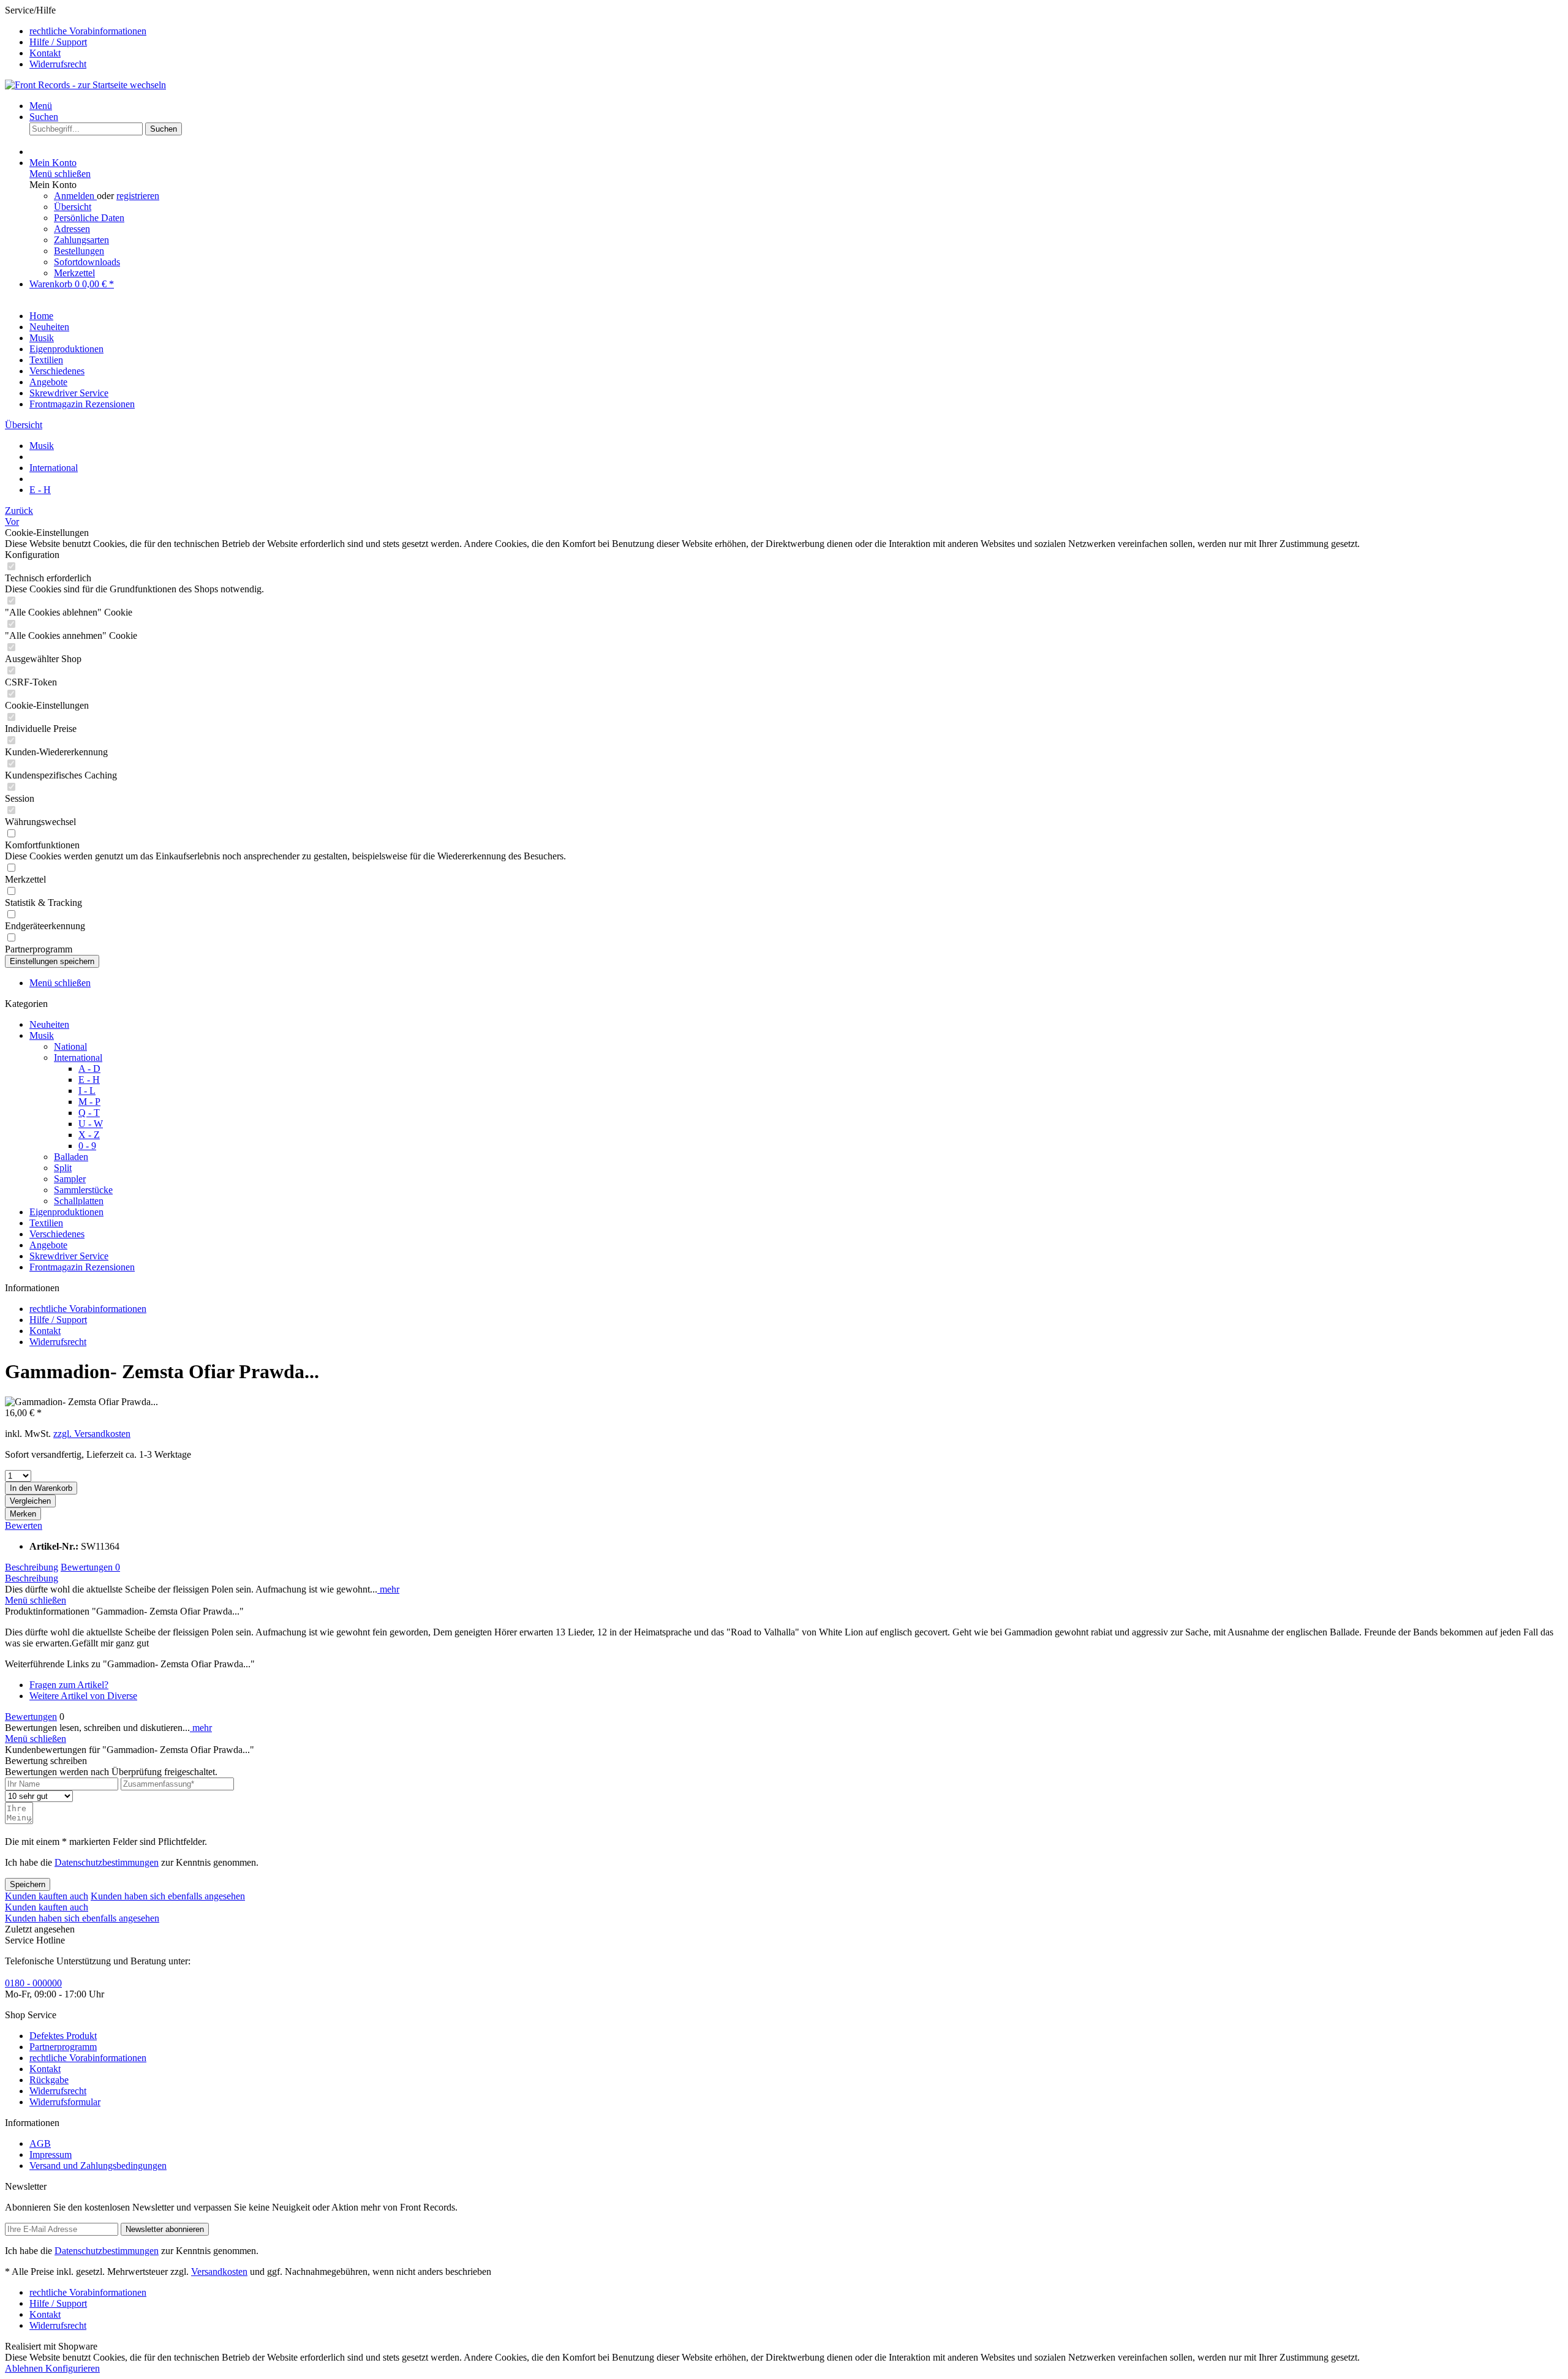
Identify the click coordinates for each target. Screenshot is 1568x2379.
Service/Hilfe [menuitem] (76, 37)
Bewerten (24, 1525)
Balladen (71, 1157)
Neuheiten (49, 1024)
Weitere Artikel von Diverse (83, 1696)
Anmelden (75, 196)
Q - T (89, 1113)
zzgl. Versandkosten (92, 1434)
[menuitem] (796, 31)
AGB (40, 2143)
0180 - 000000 (33, 1983)
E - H (89, 1080)
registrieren (138, 196)
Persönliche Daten (89, 218)
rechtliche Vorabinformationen (88, 31)
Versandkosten (219, 2272)
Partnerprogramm (63, 2047)
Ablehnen (25, 2368)
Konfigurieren (73, 2368)
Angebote (48, 1245)
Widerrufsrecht (58, 64)
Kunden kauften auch (47, 1896)
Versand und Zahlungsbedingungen (98, 2166)
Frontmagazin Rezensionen (82, 1267)
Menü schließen (60, 174)
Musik (42, 1035)
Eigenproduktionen (66, 1212)
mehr (388, 1589)
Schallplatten (79, 1201)
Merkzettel (74, 273)
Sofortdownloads (87, 262)
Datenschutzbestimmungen (107, 1862)
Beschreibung (32, 1567)
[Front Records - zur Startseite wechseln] (85, 85)
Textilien (46, 1223)
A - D (89, 1069)
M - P (89, 1102)
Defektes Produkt (63, 2036)
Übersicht (73, 207)
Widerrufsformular (65, 2102)
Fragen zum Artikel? (69, 1685)
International (78, 1058)
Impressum (51, 2155)
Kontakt (45, 53)
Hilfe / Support (58, 42)
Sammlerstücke (83, 1190)
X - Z (89, 1135)
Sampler (70, 1179)
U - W (91, 1124)
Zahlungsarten (81, 240)
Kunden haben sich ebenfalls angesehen (168, 1896)
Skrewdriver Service (69, 1256)
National (70, 1046)
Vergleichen (30, 1501)
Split (63, 1168)
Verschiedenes (57, 1234)
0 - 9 (87, 1146)
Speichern (28, 1884)
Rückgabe (49, 2080)
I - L (87, 1091)
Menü (41, 106)
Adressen (72, 229)
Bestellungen (79, 251)
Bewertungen (90, 1567)
